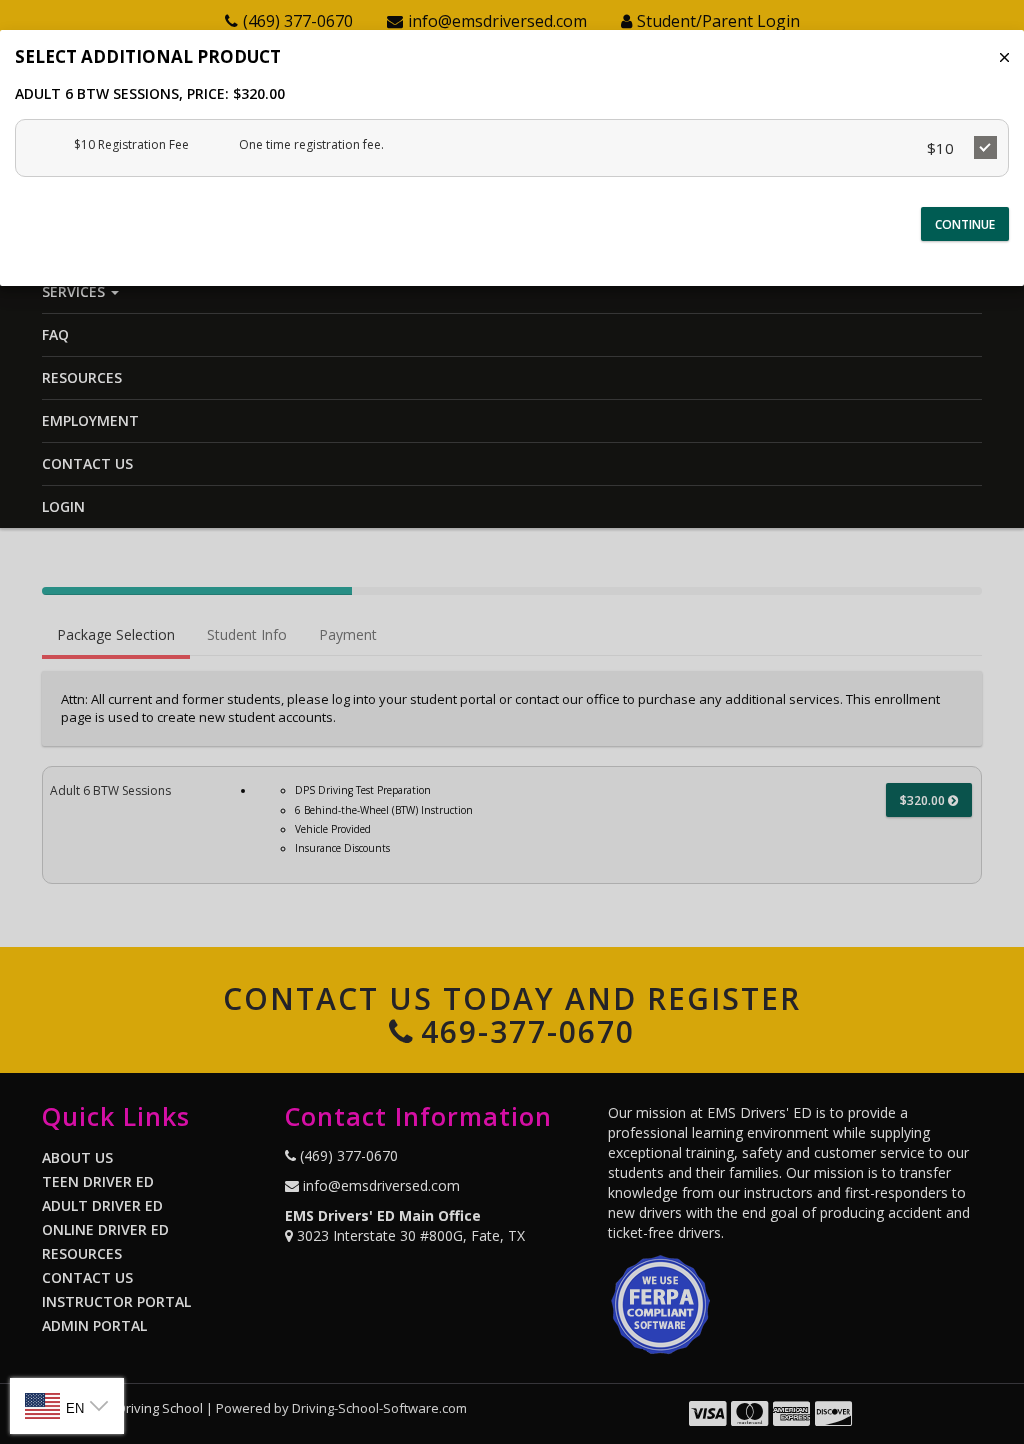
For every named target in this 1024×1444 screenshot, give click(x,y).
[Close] (1004, 57)
